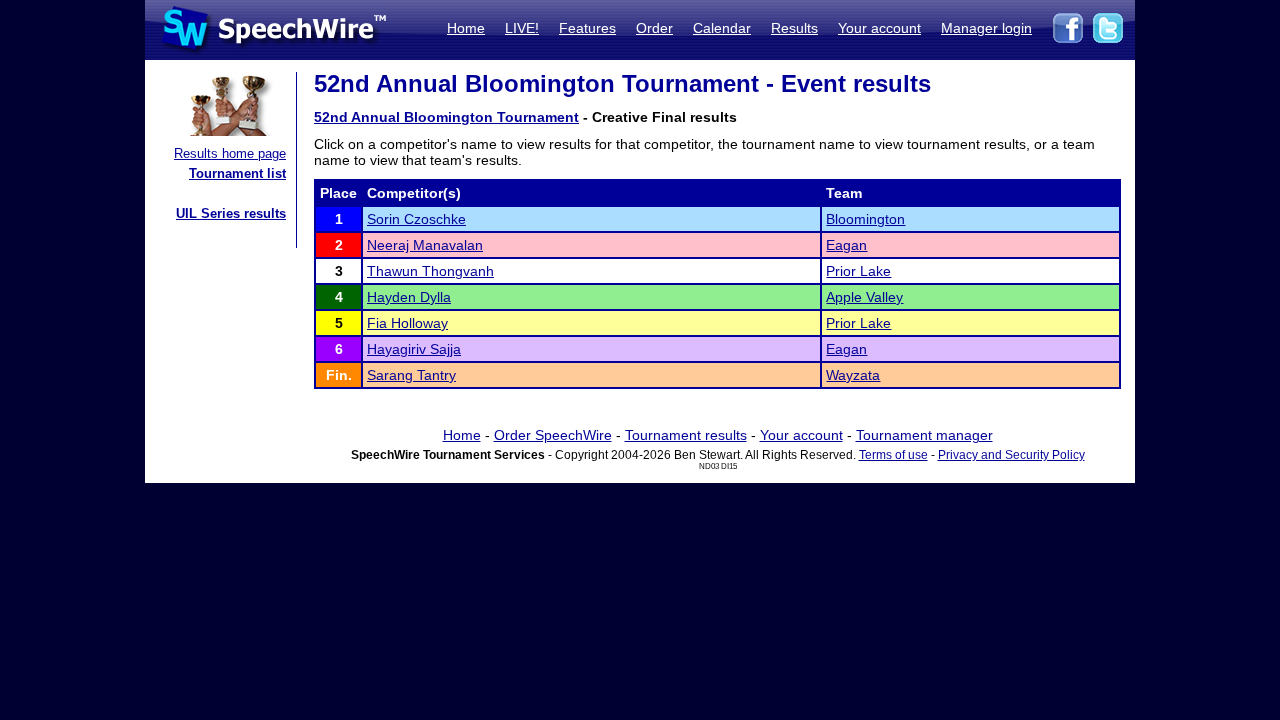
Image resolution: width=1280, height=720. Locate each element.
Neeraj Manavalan (425, 245)
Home (466, 28)
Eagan (846, 245)
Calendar (722, 28)
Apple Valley (864, 297)
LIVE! (522, 28)
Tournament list (237, 173)
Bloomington (865, 219)
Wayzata (853, 375)
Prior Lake (858, 271)
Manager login (986, 28)
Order (654, 28)
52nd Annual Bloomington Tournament (446, 117)
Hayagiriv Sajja (414, 349)
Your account (879, 28)
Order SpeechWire (553, 435)
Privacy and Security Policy (1011, 455)
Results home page (230, 153)
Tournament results (686, 435)
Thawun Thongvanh (430, 271)
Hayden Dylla (409, 297)
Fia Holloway (407, 323)
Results (794, 28)
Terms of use (893, 455)
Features (587, 28)
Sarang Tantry (411, 375)
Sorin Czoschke (416, 219)
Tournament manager (924, 435)
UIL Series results (231, 213)
